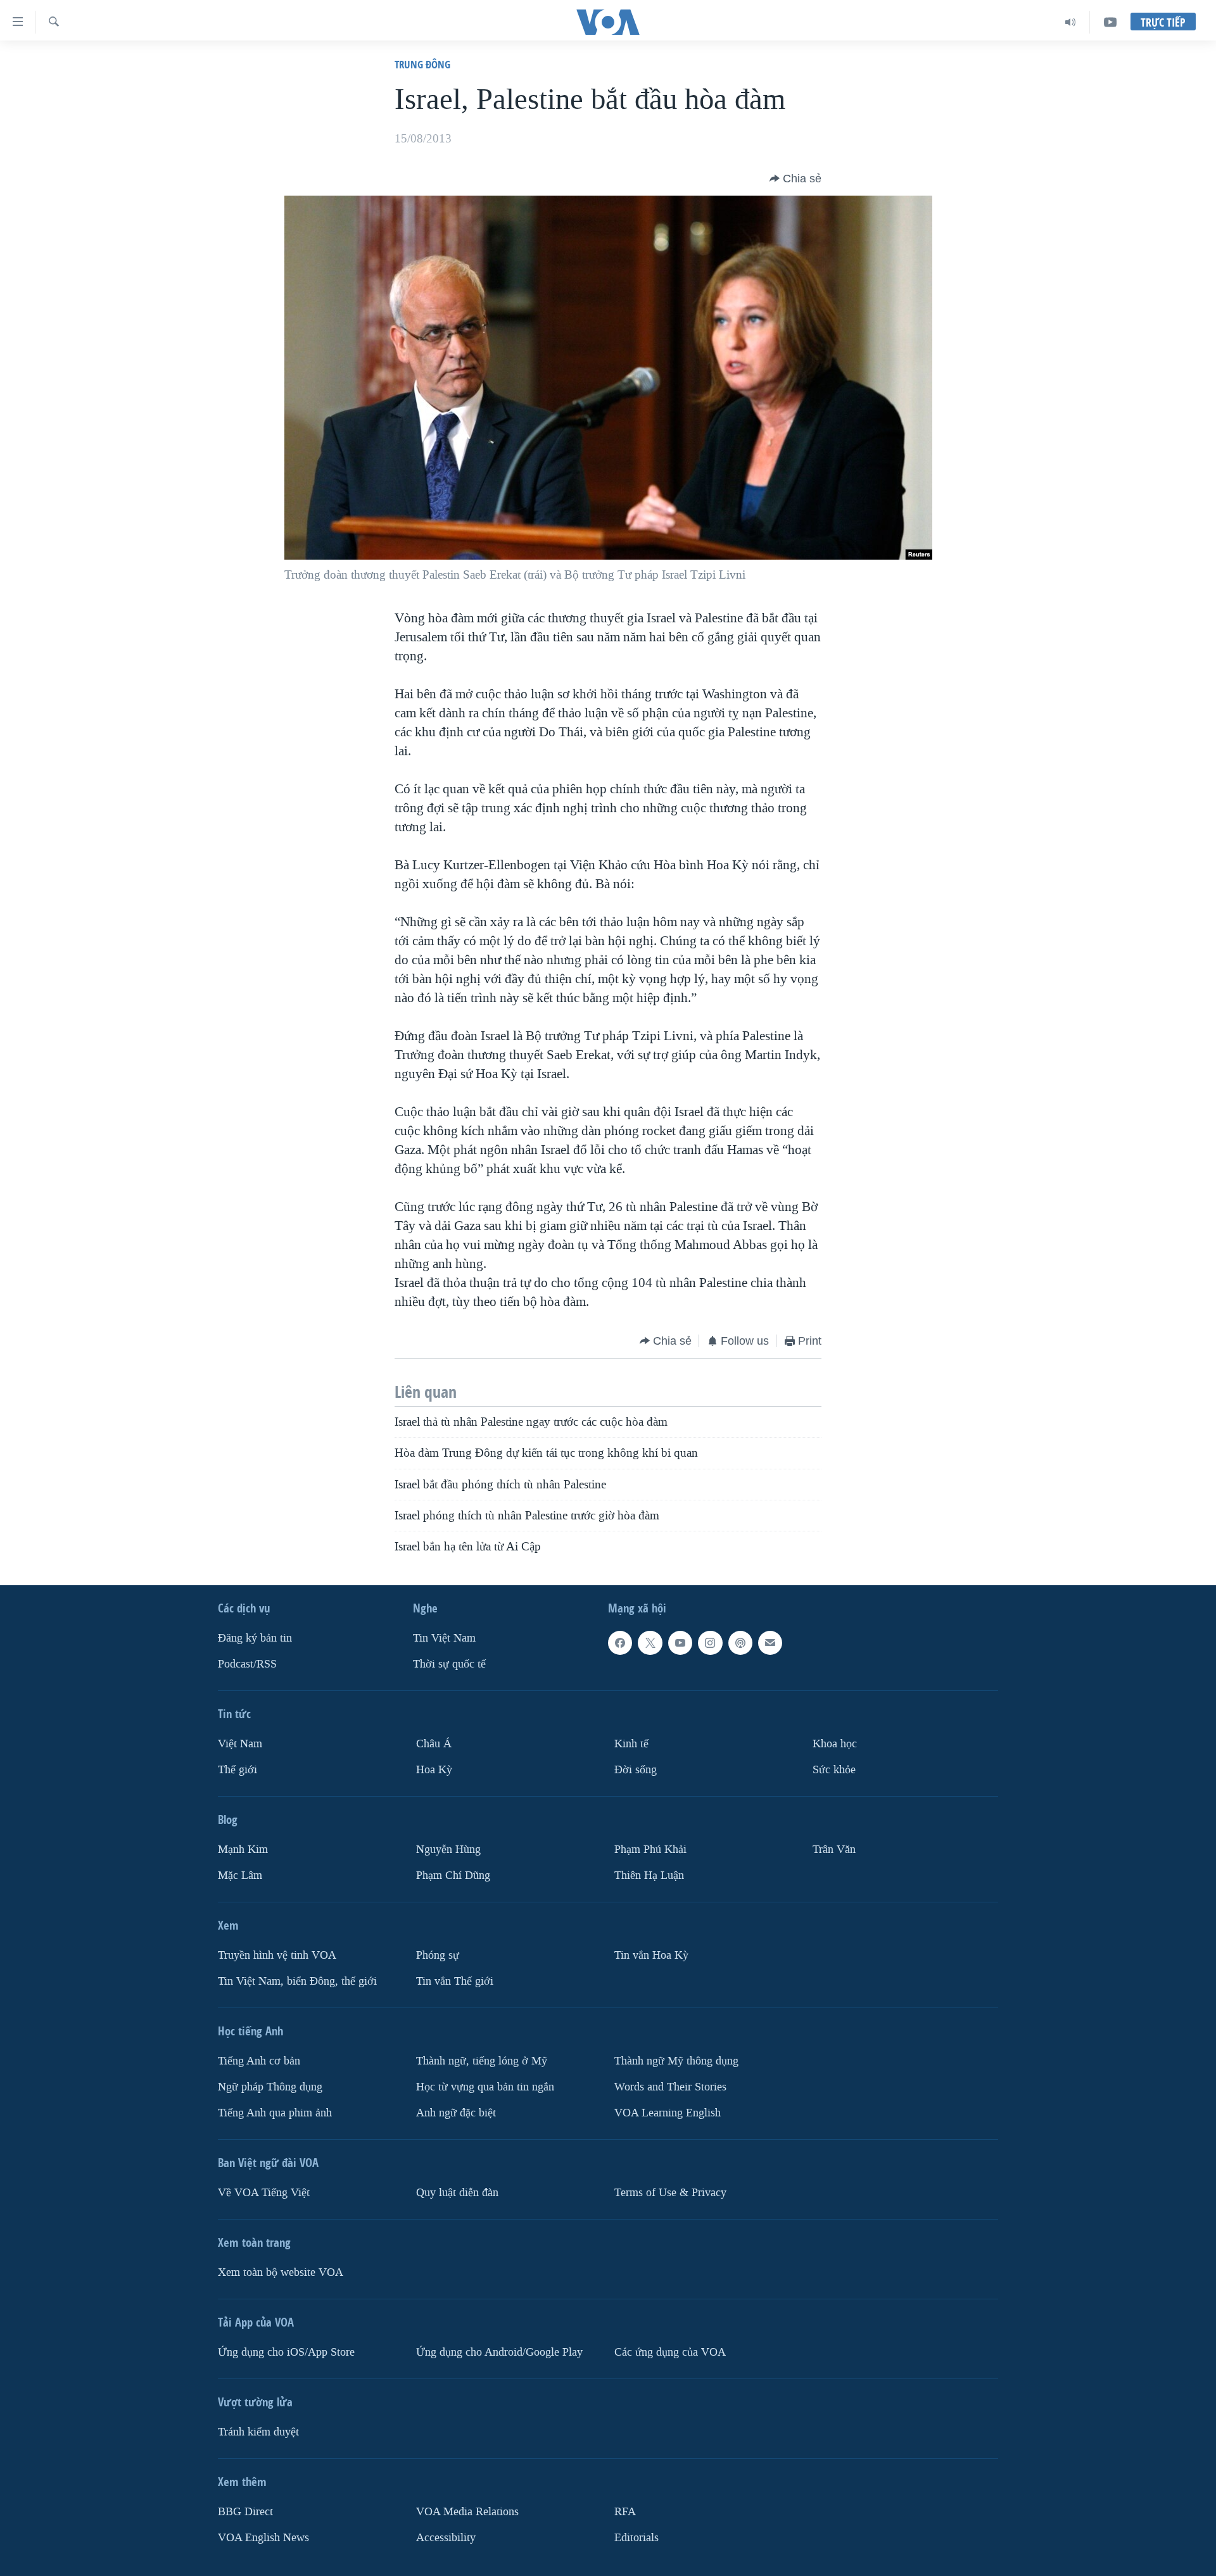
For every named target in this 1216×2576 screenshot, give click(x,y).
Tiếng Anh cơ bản (259, 2060)
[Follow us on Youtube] (680, 1643)
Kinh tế (631, 1744)
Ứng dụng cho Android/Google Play (499, 2352)
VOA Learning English (668, 2112)
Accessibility (446, 2537)
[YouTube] (1110, 22)
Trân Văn (834, 1849)
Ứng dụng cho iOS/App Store (286, 2352)
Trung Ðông (422, 64)
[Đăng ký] (770, 1643)
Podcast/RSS (247, 1664)
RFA (625, 2511)
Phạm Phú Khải (650, 1849)
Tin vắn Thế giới (455, 1981)
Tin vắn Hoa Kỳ (651, 1955)
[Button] (795, 179)
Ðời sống (636, 1769)
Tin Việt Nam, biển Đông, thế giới (297, 1981)
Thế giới (237, 1769)
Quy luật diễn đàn (457, 2192)
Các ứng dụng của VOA (670, 2352)
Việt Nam (240, 1744)
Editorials (636, 2537)
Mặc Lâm (240, 1875)
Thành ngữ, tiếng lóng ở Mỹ (482, 2060)
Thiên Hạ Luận (649, 1875)
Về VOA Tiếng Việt (264, 2192)
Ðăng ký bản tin (255, 1638)
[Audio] (1071, 22)
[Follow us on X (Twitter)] (650, 1643)
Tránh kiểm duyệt (258, 2431)
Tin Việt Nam (444, 1638)
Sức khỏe (834, 1769)
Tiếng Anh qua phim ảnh (275, 2112)
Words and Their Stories (670, 2086)
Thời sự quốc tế (449, 1664)
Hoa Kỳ (434, 1769)
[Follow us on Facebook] (620, 1643)
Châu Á (434, 1744)
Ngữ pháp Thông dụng (270, 2086)
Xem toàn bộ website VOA (281, 2272)
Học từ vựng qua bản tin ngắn (485, 2086)
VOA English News (263, 2537)
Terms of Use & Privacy (670, 2192)
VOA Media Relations (467, 2511)
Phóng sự (438, 1955)
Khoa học (835, 1744)
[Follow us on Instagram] (710, 1643)
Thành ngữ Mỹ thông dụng (676, 2060)
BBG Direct (245, 2511)
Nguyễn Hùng (448, 1849)
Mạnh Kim (243, 1849)
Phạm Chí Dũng (453, 1875)
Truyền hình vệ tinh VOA (277, 1955)
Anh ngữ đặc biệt (456, 2112)
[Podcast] (740, 1643)
